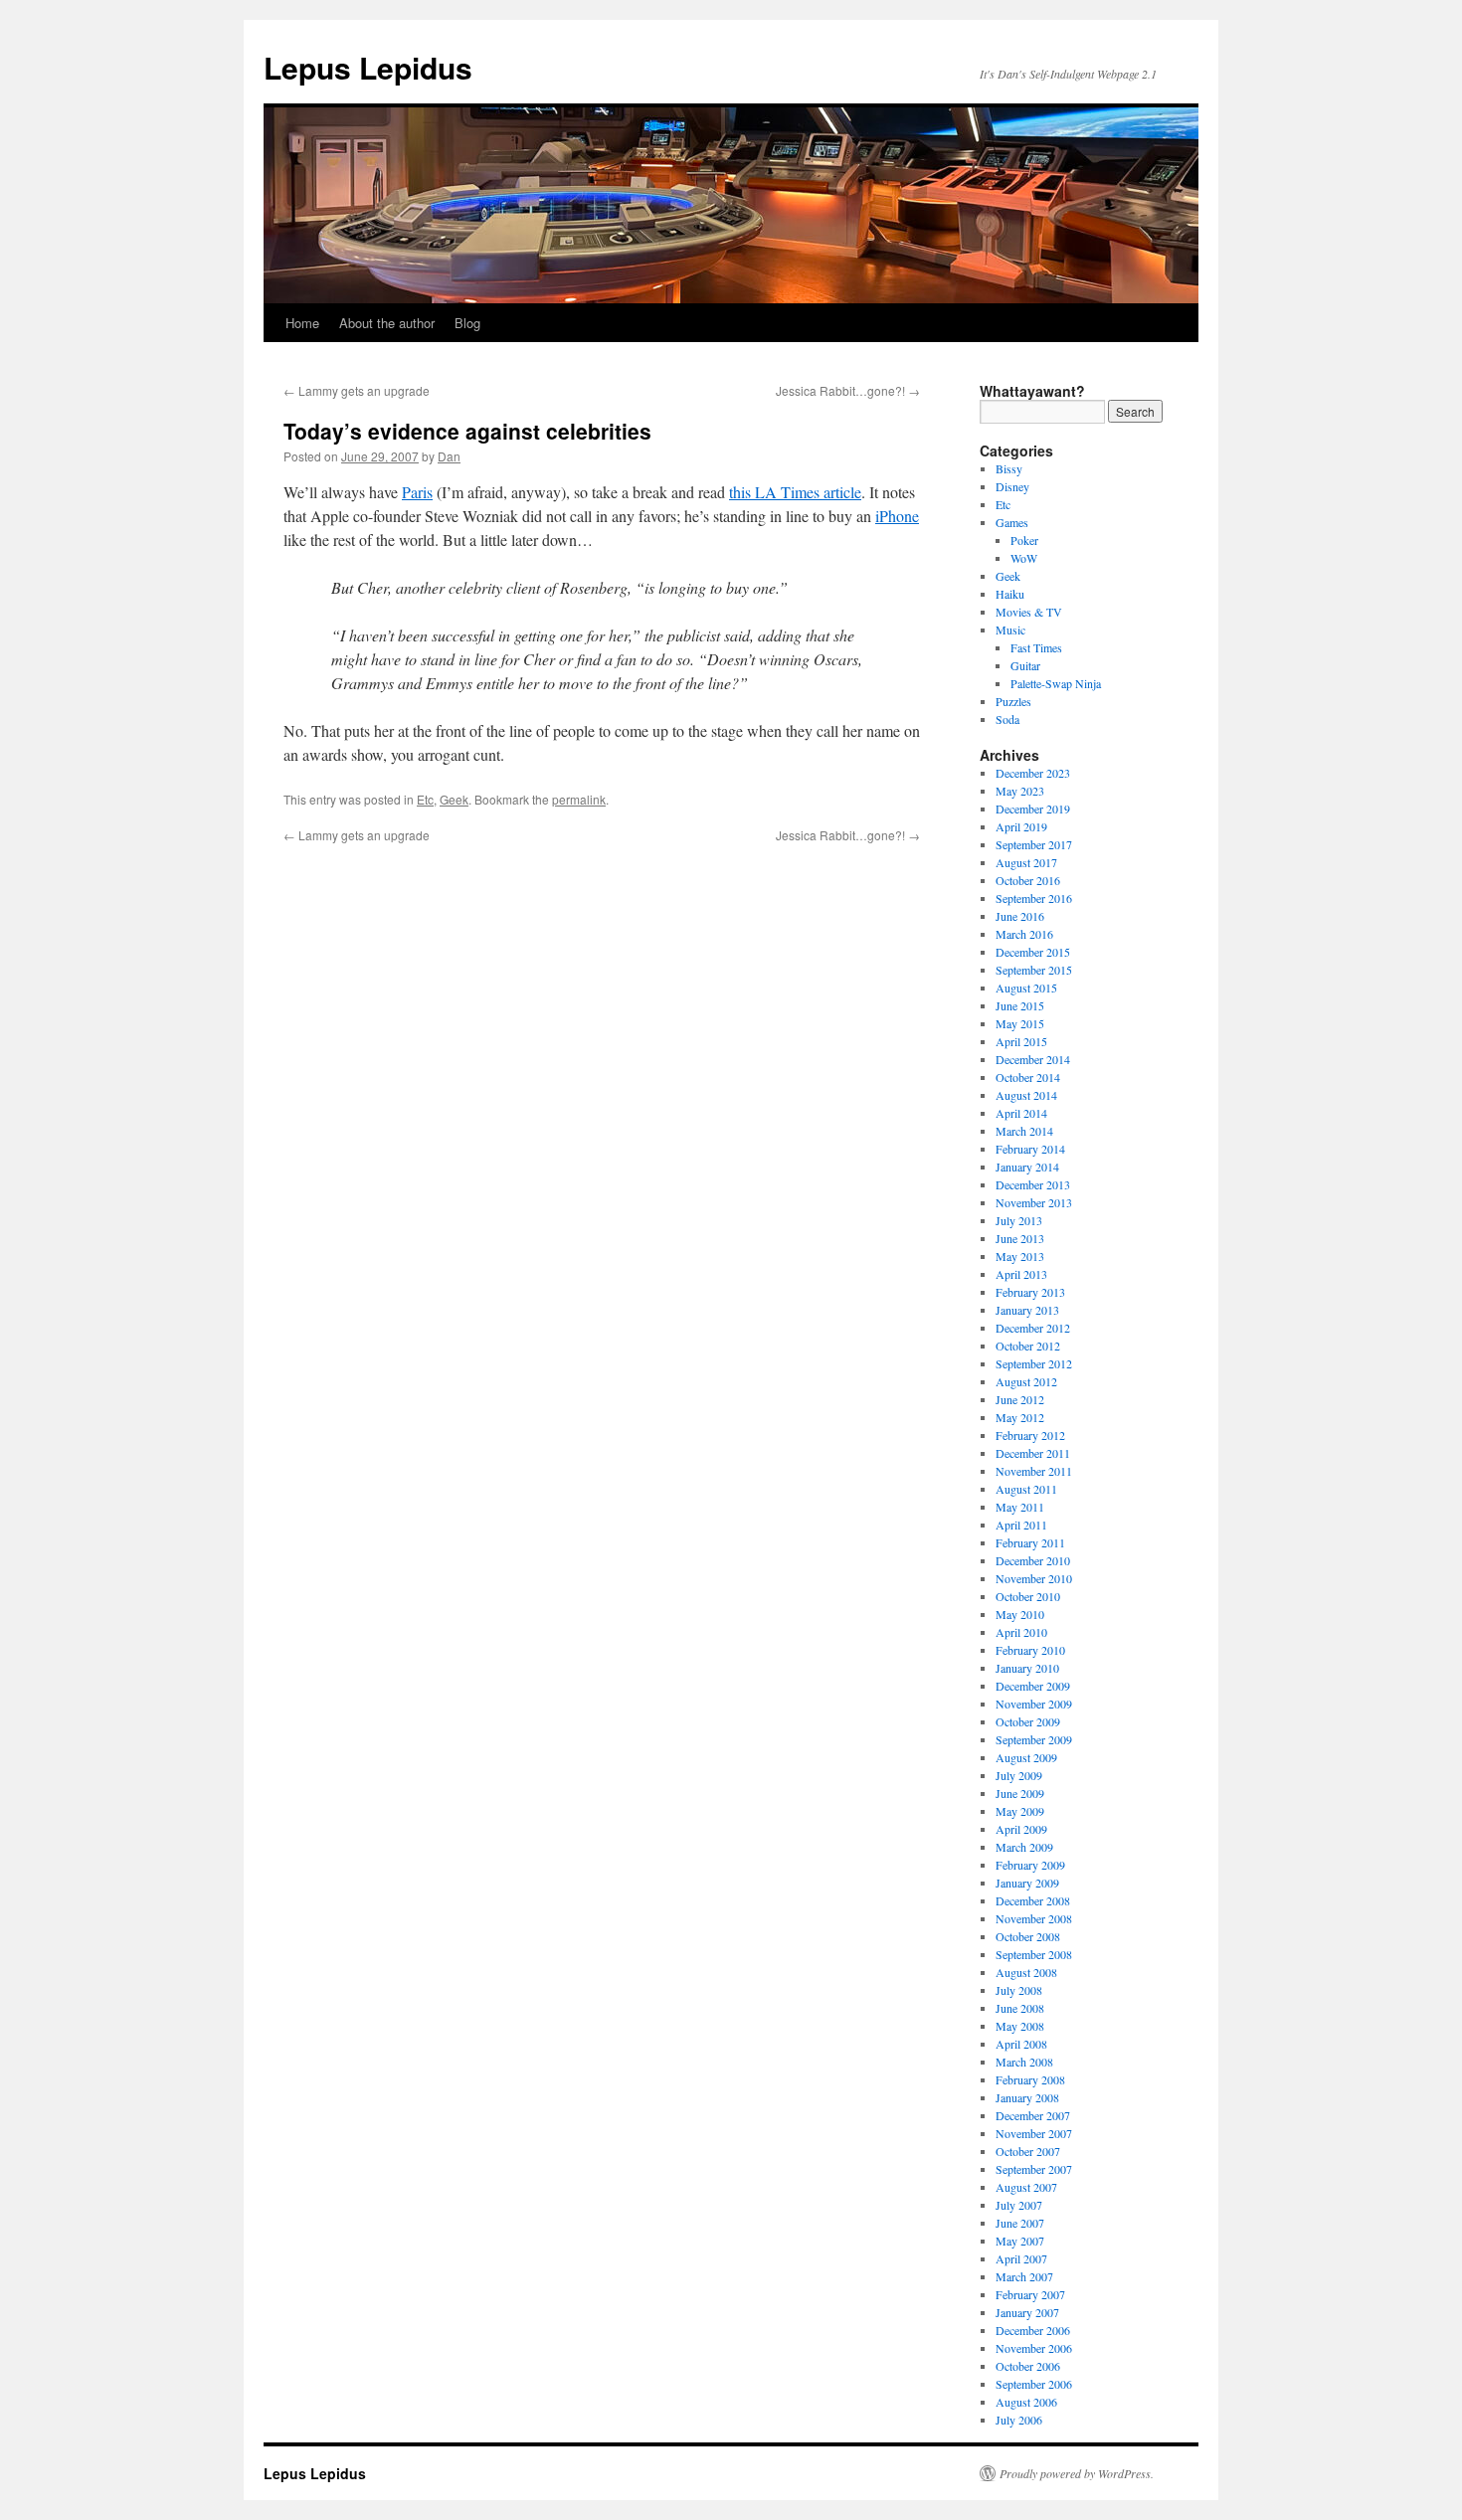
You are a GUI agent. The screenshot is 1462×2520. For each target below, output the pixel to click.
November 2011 (1034, 1471)
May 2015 (1020, 1023)
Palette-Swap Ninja (1056, 683)
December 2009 (1033, 1686)
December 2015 (1033, 952)
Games (1012, 522)
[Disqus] (602, 1093)
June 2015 (1020, 1005)
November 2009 (1034, 1704)
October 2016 (1028, 880)
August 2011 (1026, 1489)
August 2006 (1026, 2402)
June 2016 (1020, 916)
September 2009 (1034, 1739)
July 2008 (1019, 1990)
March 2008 (1024, 2062)
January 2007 (1027, 2312)
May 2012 (1020, 1417)
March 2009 (1024, 1847)
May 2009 (1020, 1811)
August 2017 (1026, 862)
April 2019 (1021, 826)
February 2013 (1030, 1292)
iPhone (897, 516)
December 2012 (1033, 1328)
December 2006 (1033, 2330)
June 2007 (1020, 2223)
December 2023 (1033, 773)
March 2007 (1024, 2276)
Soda (1007, 719)
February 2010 (1030, 1650)
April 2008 (1021, 2044)
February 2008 (1030, 2079)
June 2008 (1020, 2008)
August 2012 (1026, 1381)
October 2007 (1028, 2151)
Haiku (1010, 594)
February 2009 (1030, 1865)
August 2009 (1026, 1757)
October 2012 (1028, 1346)
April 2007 (1021, 2258)
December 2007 (1033, 2115)
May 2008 (1020, 2026)
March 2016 (1024, 934)
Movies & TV (1029, 612)
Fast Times (1036, 647)
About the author (387, 323)
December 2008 (1033, 1900)
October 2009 (1028, 1721)
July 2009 (1019, 1775)
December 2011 (1033, 1453)
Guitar (1025, 665)
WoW (1024, 558)
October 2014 (1028, 1077)
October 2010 (1028, 1596)
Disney (1012, 486)
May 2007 (1020, 2241)
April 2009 (1021, 1829)
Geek (454, 799)
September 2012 (1034, 1363)
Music (1010, 630)
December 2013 (1033, 1184)
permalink (579, 799)
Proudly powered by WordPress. (1077, 2473)
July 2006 (1019, 2420)
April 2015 (1021, 1041)
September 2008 (1034, 1954)
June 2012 (1020, 1399)
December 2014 (1033, 1059)
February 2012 (1030, 1435)
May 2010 (1020, 1614)
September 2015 (1034, 970)
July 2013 (1019, 1220)
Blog (467, 323)
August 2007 (1026, 2187)
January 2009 (1027, 1883)
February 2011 (1030, 1542)
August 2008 (1026, 1972)
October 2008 (1028, 1936)
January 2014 (1027, 1167)
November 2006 (1034, 2348)
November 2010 (1034, 1578)
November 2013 (1034, 1202)
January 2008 (1027, 2097)
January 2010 (1027, 1668)
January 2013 (1027, 1310)
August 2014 (1026, 1095)
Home (302, 323)
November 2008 (1034, 1918)
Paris (417, 492)
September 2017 (1034, 844)
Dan (449, 456)
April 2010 (1021, 1632)
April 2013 (1021, 1274)
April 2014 (1021, 1113)
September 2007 (1034, 2169)
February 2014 (1030, 1149)
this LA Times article (795, 492)
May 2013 (1020, 1256)
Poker (1024, 540)
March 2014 (1024, 1131)
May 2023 (1020, 791)
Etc (425, 799)
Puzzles (1013, 701)
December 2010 (1033, 1560)
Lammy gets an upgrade (357, 390)
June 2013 (1020, 1238)
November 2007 (1034, 2133)
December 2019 (1033, 809)
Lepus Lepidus (368, 67)
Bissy (1009, 468)
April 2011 (1021, 1525)
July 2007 (1019, 2205)
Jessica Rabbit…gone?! (848, 390)
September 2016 (1034, 898)
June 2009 (1020, 1793)
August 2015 (1026, 988)
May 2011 (1020, 1507)
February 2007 (1030, 2294)
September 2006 (1034, 2384)
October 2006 (1028, 2366)
